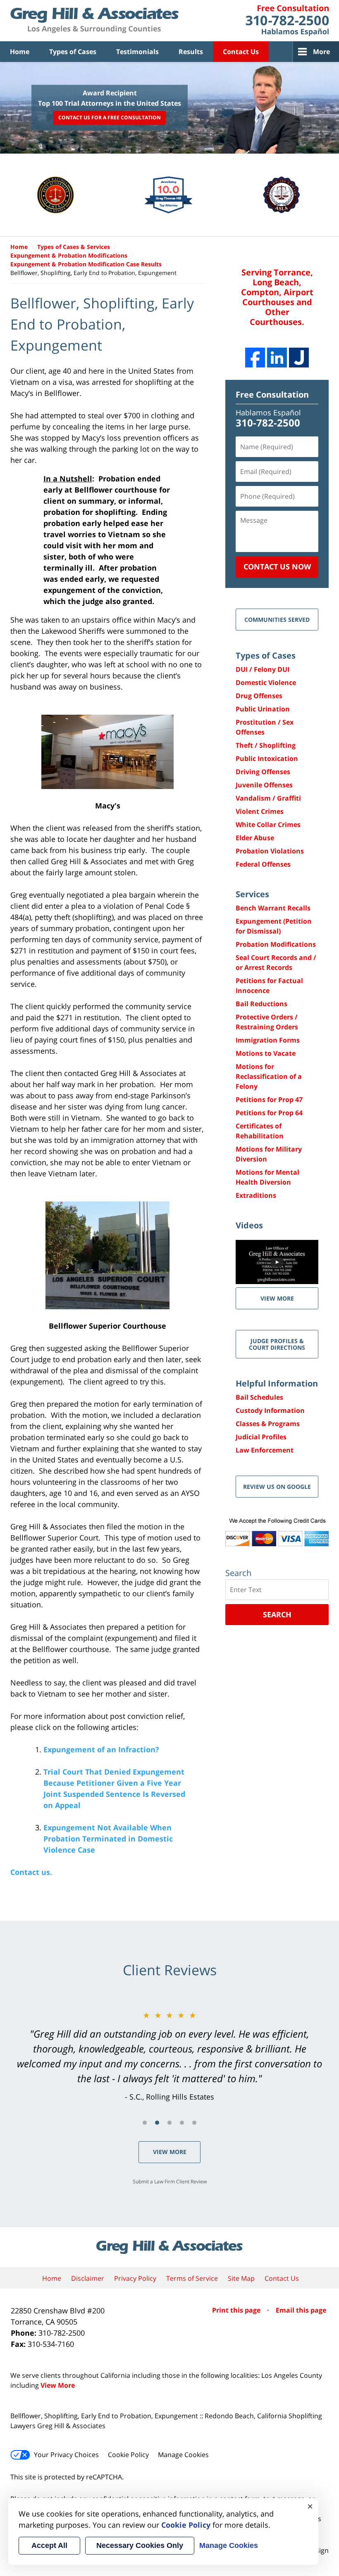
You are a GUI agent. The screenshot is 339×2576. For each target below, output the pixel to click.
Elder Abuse (255, 838)
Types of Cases (73, 52)
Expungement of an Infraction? (101, 1749)
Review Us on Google (277, 1487)
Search (277, 1614)
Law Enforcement (265, 1450)
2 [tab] (157, 2123)
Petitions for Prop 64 (269, 1113)
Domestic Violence (266, 683)
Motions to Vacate (266, 1053)
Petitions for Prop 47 (269, 1100)
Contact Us (241, 52)
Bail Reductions (261, 1004)
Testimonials (137, 52)
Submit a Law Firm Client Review (170, 2181)
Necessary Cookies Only (140, 2545)
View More (170, 2152)
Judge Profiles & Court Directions (277, 1344)
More (321, 52)
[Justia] (299, 358)
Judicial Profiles (261, 1437)
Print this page (237, 2310)
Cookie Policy (128, 2455)
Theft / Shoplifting (266, 745)
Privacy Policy (135, 2278)
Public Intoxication (267, 758)
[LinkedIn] (277, 358)
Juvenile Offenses (264, 785)
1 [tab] (145, 2123)
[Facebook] (255, 358)
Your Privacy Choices (66, 2455)
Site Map (241, 2278)
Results (191, 52)
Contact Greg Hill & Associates (287, 21)
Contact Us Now (277, 566)
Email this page (301, 2310)
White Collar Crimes (268, 825)
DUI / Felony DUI (263, 669)
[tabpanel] (169, 2056)
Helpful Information (277, 1383)
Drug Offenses (259, 696)
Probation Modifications (276, 944)
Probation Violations (270, 851)
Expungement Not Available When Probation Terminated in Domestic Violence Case (108, 1839)
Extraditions (256, 1195)
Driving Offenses (263, 772)
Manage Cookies (183, 2455)
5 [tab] (194, 2123)
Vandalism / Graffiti (268, 798)
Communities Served (277, 620)
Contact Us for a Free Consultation (110, 118)
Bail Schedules (259, 1397)
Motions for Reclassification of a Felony (269, 1076)
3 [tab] (169, 2123)
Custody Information (270, 1410)
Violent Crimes (260, 811)
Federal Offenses (263, 864)
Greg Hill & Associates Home (94, 21)
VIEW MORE (277, 1298)
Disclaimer (88, 2278)
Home (20, 52)
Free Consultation (272, 395)
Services (252, 894)
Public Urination (263, 709)
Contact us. (31, 1872)
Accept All (49, 2545)
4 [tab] (182, 2123)
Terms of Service (192, 2278)
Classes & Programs (268, 1424)
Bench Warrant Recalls (273, 908)
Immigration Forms (268, 1040)
